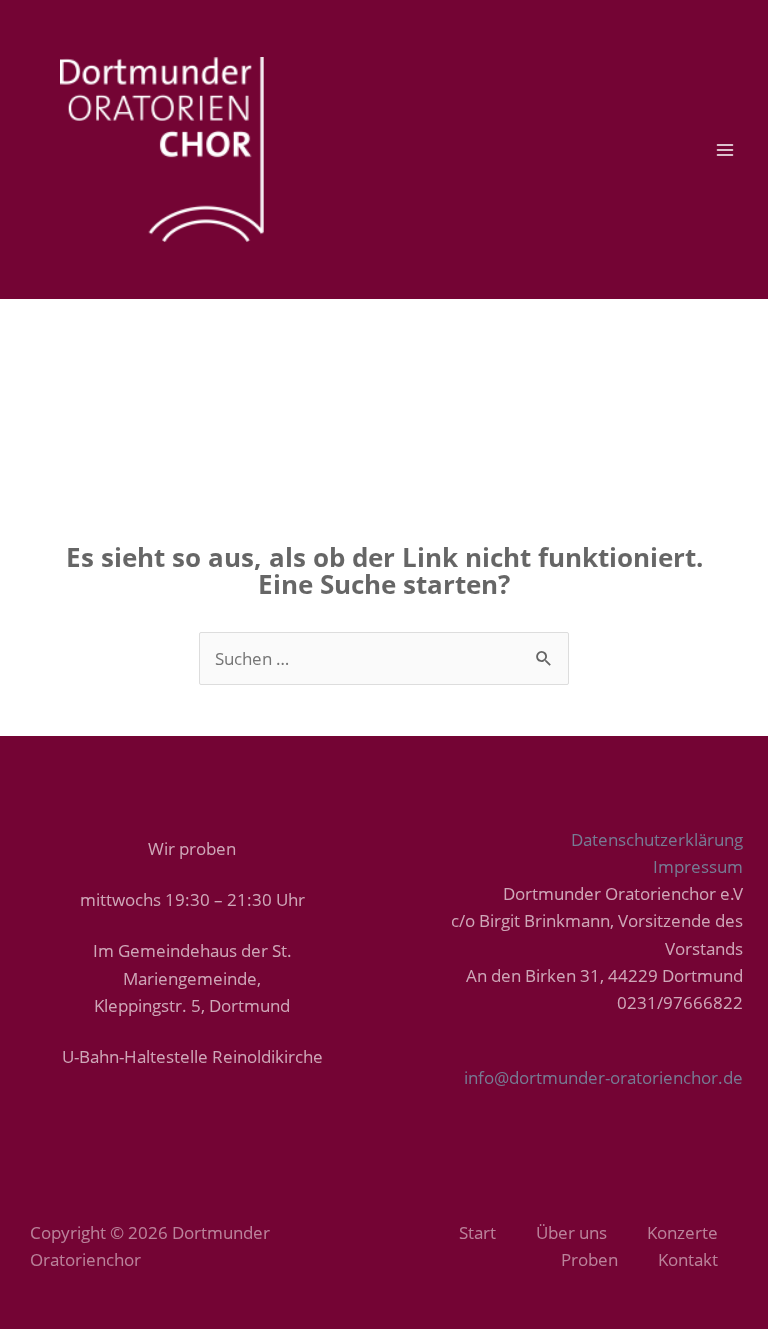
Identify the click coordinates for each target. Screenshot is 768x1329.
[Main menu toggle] (726, 150)
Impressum (698, 866)
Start (477, 1232)
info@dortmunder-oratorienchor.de (603, 1077)
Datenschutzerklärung (657, 839)
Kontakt (688, 1259)
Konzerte (682, 1232)
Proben (589, 1259)
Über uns (571, 1232)
